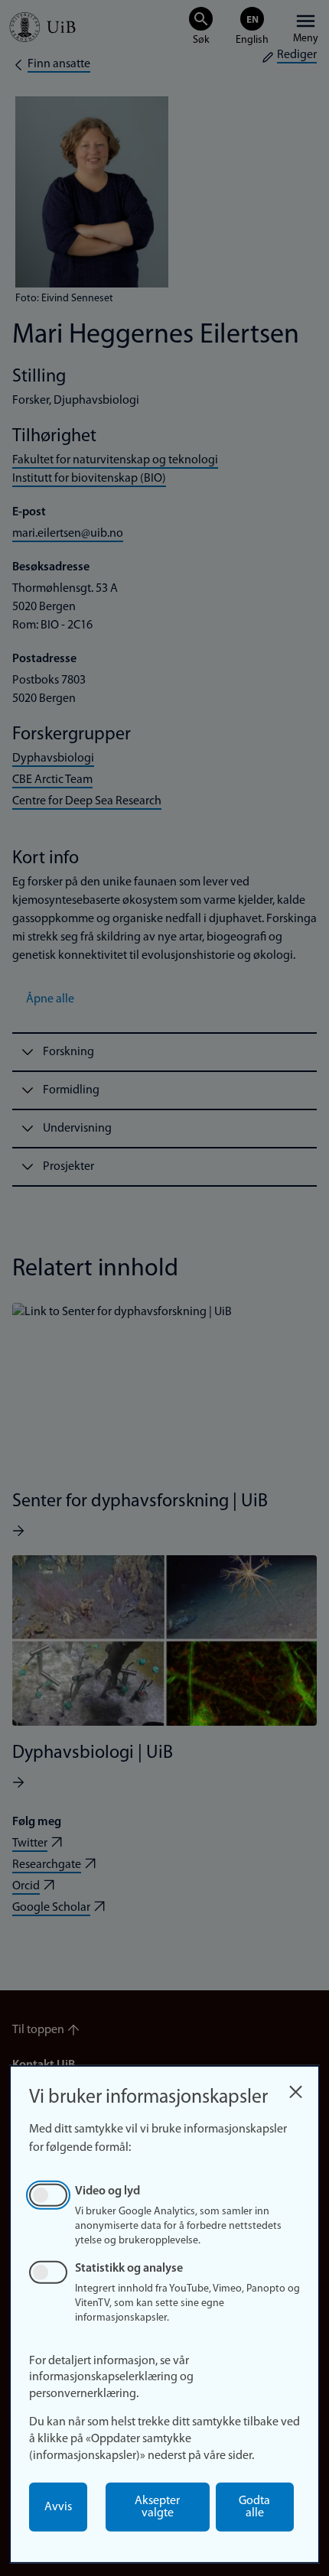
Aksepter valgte (157, 2507)
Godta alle (254, 2507)
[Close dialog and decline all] (295, 2088)
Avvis (58, 2507)
